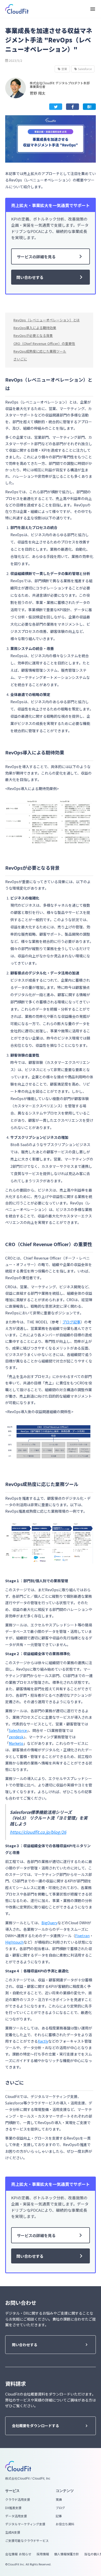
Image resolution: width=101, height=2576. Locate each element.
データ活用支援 (16, 2516)
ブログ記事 (71, 1322)
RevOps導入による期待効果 (35, 328)
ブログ (60, 2508)
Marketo (16, 1743)
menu (93, 9)
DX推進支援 (13, 2508)
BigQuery (49, 1923)
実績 (59, 2499)
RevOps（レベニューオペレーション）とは (47, 320)
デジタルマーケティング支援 (25, 2524)
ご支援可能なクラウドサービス (27, 2541)
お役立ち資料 (65, 2524)
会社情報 (11, 2554)
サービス (12, 2491)
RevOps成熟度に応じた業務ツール (40, 351)
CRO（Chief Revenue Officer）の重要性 (44, 343)
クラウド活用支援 (18, 2499)
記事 (59, 2516)
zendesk (16, 1737)
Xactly (43, 2041)
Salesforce (18, 1730)
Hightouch (14, 1942)
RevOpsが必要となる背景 (33, 335)
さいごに (20, 359)
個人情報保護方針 (67, 2554)
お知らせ (25, 2554)
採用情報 (43, 2554)
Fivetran (82, 1936)
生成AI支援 (13, 2532)
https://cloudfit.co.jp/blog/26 (38, 1832)
